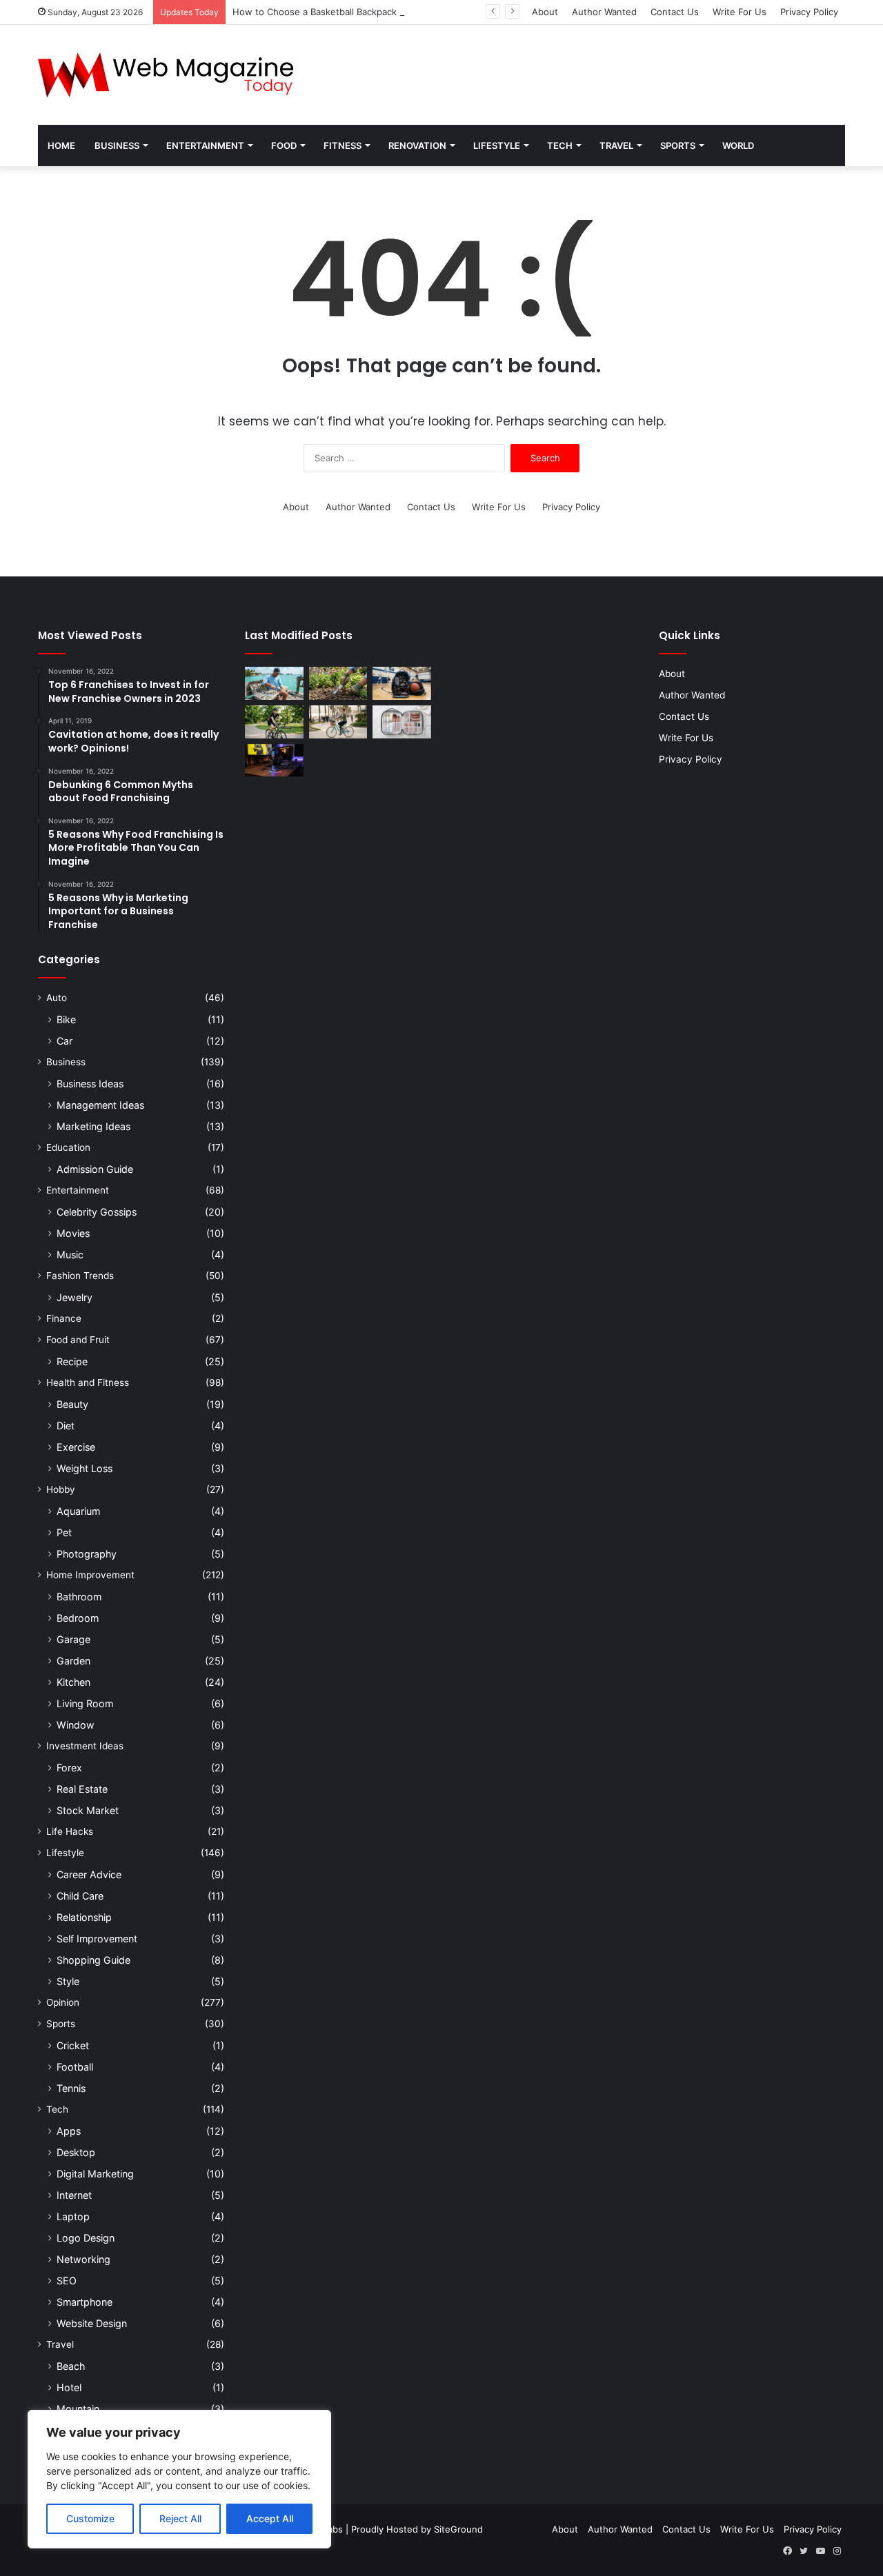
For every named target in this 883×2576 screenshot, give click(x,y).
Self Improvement (97, 1939)
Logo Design (86, 2238)
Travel (616, 145)
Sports (678, 145)
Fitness (343, 145)
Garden (73, 1661)
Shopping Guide (93, 1960)
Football (75, 2067)
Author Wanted (604, 12)
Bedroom (78, 1618)
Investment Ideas (85, 1746)
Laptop (73, 2216)
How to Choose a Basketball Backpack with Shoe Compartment (368, 12)
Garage (73, 1639)
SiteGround (458, 2529)
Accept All (270, 2518)
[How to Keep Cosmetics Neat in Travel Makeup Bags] (402, 722)
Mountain (78, 2409)
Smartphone (85, 2302)
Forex (69, 1768)
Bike (66, 1019)
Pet (64, 1532)
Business (117, 145)
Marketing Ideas (93, 1126)
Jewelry (75, 1297)
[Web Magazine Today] (166, 75)
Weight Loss (85, 1468)
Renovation (417, 145)
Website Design (92, 2323)
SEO (67, 2281)
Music (70, 1255)
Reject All (180, 2518)
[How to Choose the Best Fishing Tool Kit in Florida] (274, 683)
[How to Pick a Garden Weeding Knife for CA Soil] (338, 683)
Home (61, 145)
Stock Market (88, 1810)
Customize (90, 2518)
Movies (73, 1233)
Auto (57, 998)
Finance (64, 1318)
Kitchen (73, 1682)
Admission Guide (95, 1169)
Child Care (80, 1896)
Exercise (76, 1447)
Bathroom (79, 1597)
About (545, 12)
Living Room (85, 1703)
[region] (179, 2479)
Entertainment (205, 145)
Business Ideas (90, 1084)
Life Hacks (70, 1831)
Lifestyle (497, 145)
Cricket (73, 2045)
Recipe (72, 1361)
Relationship (84, 1917)
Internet (74, 2195)
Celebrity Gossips (97, 1212)
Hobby (61, 1489)
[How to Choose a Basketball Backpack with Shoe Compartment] (402, 683)
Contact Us (675, 12)
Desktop (76, 2152)
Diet (66, 1426)
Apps (69, 2131)
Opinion (63, 2002)
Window (76, 1725)
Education (68, 1147)
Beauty (72, 1404)
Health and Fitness (88, 1382)
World (738, 145)
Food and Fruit (78, 1340)
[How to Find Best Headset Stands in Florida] (274, 761)
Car (65, 1041)
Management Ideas (100, 1105)
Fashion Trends (80, 1276)
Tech (560, 145)
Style (68, 1981)
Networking (83, 2259)
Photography (87, 1554)
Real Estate (82, 1789)
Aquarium (78, 1511)
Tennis (71, 2088)
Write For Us (740, 12)
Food (284, 145)
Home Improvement (90, 1575)
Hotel (69, 2387)
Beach (71, 2366)
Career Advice (89, 1874)
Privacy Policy (809, 12)
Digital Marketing (95, 2174)
